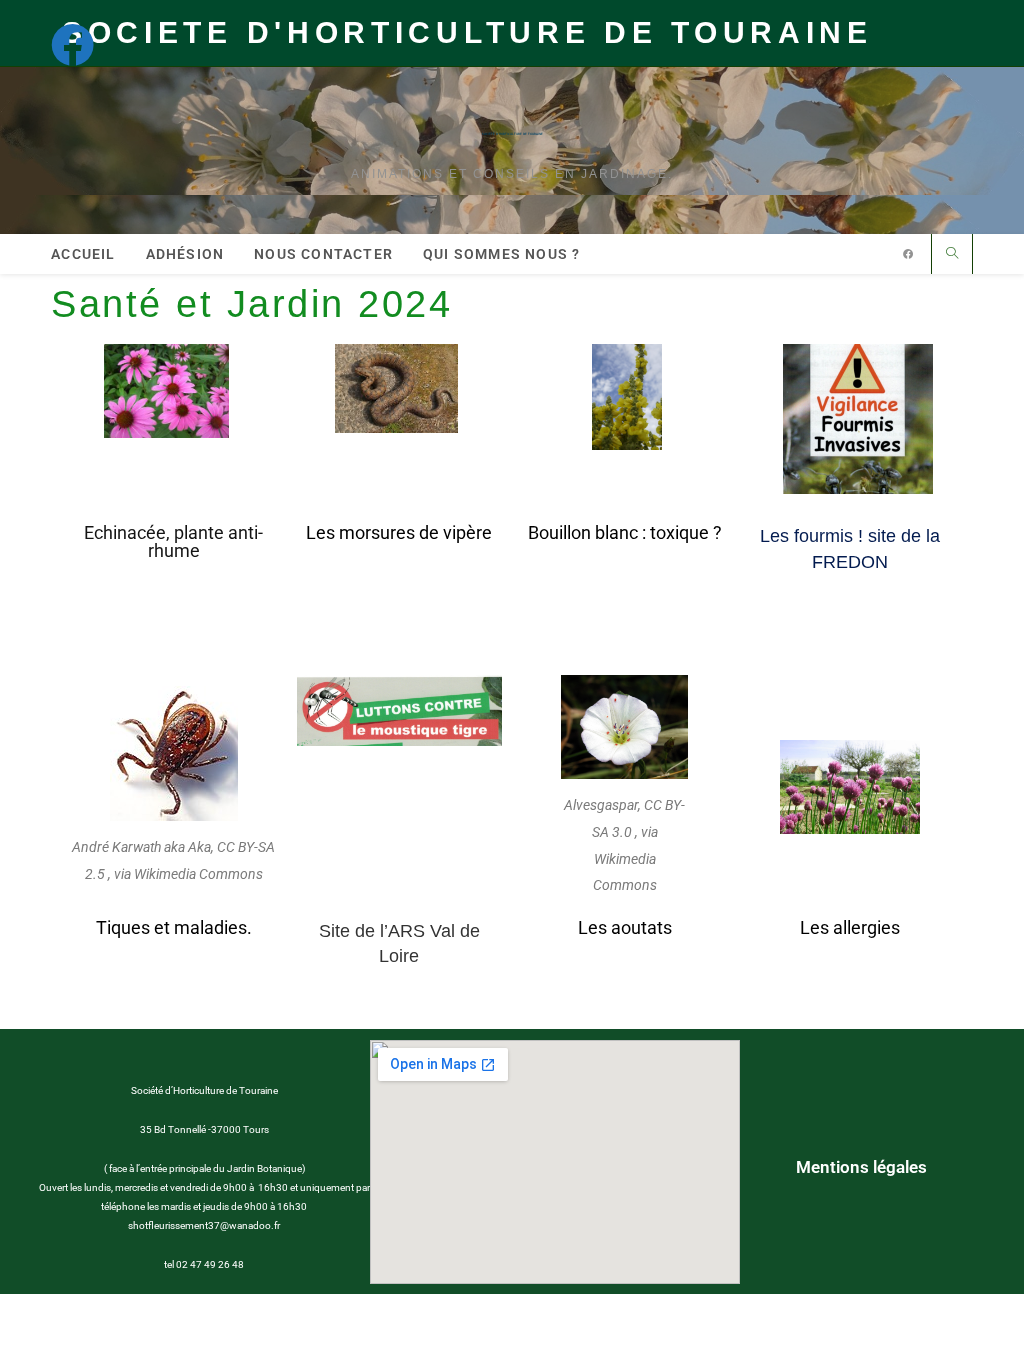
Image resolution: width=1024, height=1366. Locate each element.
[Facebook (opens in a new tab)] (82, 44)
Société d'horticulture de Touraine (512, 134)
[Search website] (952, 254)
